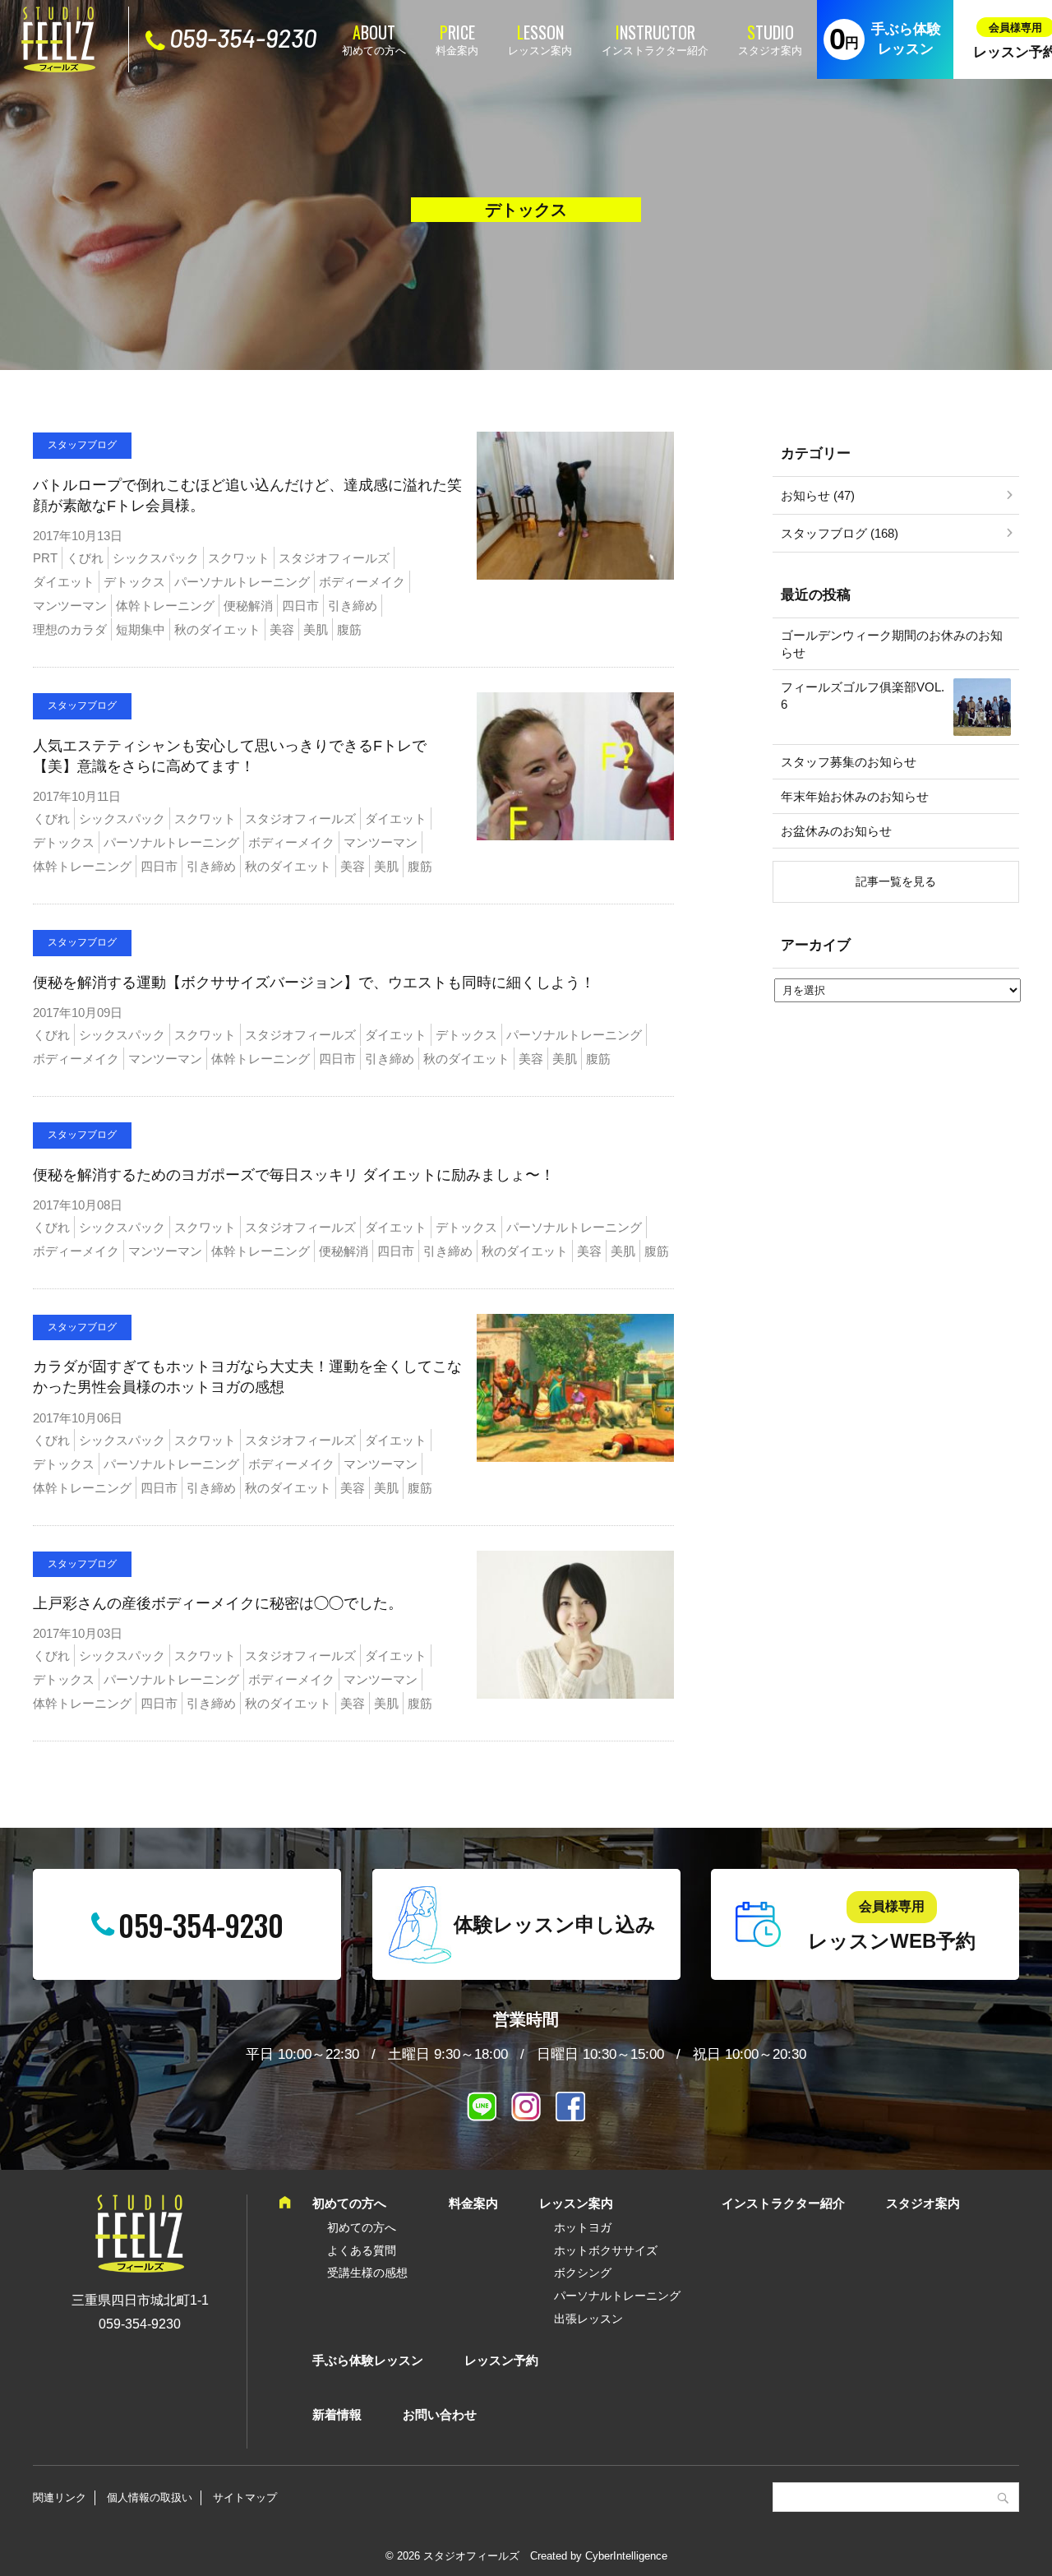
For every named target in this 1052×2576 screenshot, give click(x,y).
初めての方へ (374, 51)
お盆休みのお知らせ (836, 831)
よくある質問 (362, 2250)
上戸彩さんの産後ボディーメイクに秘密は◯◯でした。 (218, 1603)
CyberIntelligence (626, 2556)
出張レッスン (588, 2319)
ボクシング (583, 2273)
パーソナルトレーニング (617, 2296)
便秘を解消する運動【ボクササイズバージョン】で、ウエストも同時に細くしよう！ (314, 983)
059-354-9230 (243, 38)
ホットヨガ (583, 2227)
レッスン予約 (501, 2360)
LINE (482, 2107)
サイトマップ (245, 2497)
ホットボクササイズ (606, 2250)
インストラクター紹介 (655, 51)
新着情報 (337, 2414)
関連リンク (60, 2497)
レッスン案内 (540, 51)
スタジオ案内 (770, 51)
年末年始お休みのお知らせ (855, 796)
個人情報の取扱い (150, 2497)
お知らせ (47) (818, 495)
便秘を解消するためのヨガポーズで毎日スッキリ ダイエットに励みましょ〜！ (294, 1175)
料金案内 (457, 51)
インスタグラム (526, 2107)
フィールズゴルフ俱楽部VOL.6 (863, 696)
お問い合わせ (440, 2414)
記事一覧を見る (896, 881)
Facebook (570, 2107)
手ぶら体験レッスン (906, 39)
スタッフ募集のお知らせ (849, 762)
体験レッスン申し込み (555, 1924)
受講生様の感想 (367, 2273)
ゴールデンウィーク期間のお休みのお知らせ (892, 644)
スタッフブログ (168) (840, 533)
